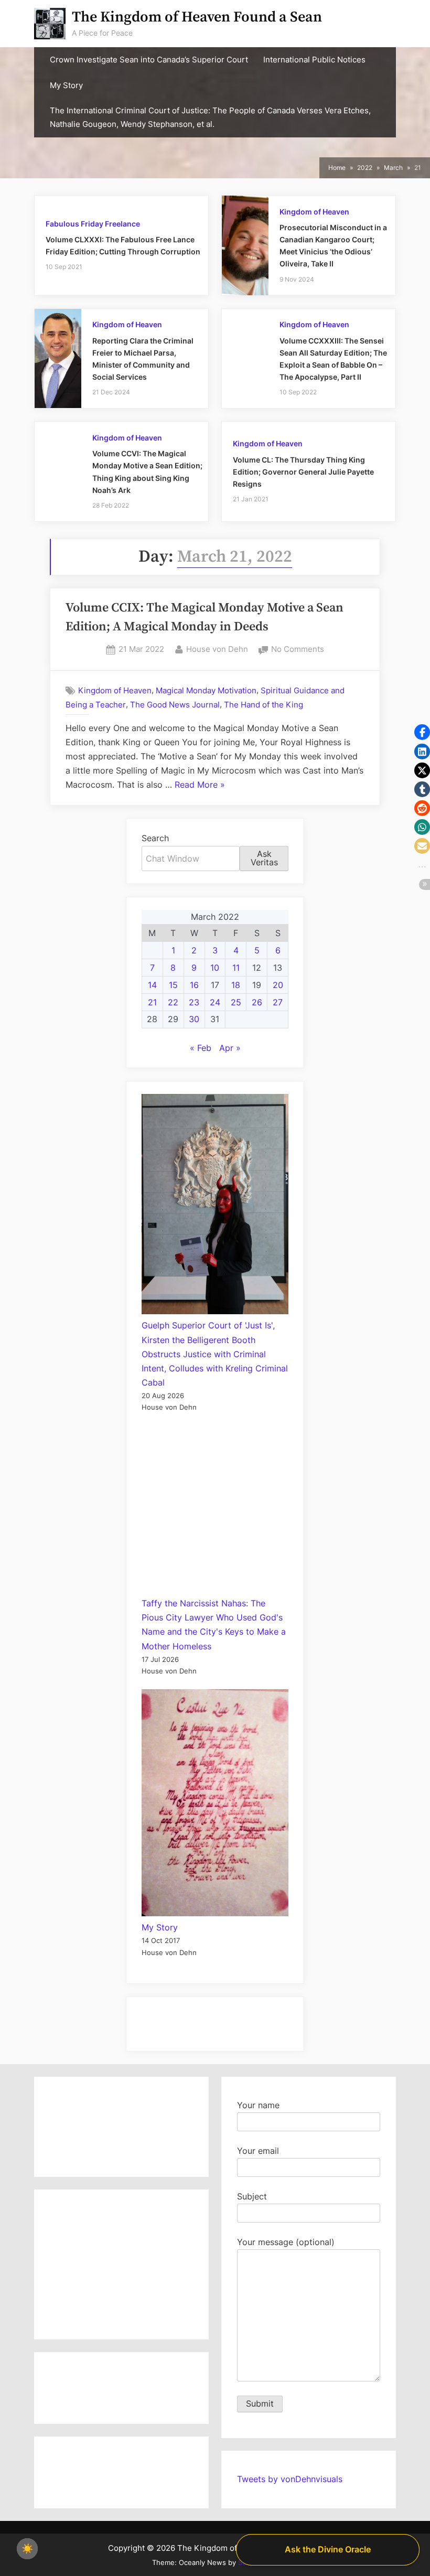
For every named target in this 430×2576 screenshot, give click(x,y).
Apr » (230, 1048)
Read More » (200, 786)
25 (236, 1002)
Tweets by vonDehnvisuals (290, 2479)
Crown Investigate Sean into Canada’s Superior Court (149, 60)
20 (278, 985)
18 (236, 985)
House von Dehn (217, 649)
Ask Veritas (264, 858)
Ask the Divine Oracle (328, 2549)
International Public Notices (314, 60)
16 (194, 985)
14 (152, 985)
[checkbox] (27, 2549)
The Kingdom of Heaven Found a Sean (197, 17)
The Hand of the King (264, 705)
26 (257, 1002)
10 (215, 968)
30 (194, 1019)
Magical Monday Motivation (206, 690)
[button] (422, 732)
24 (215, 1002)
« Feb (201, 1048)
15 (173, 985)
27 (278, 1002)
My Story (66, 85)
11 (236, 968)
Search (155, 838)
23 (194, 1002)
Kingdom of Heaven (314, 212)
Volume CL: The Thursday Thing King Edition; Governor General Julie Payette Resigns (303, 472)
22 (173, 1002)
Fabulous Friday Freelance (93, 224)
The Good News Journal (175, 705)
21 (152, 1002)
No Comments (298, 650)
